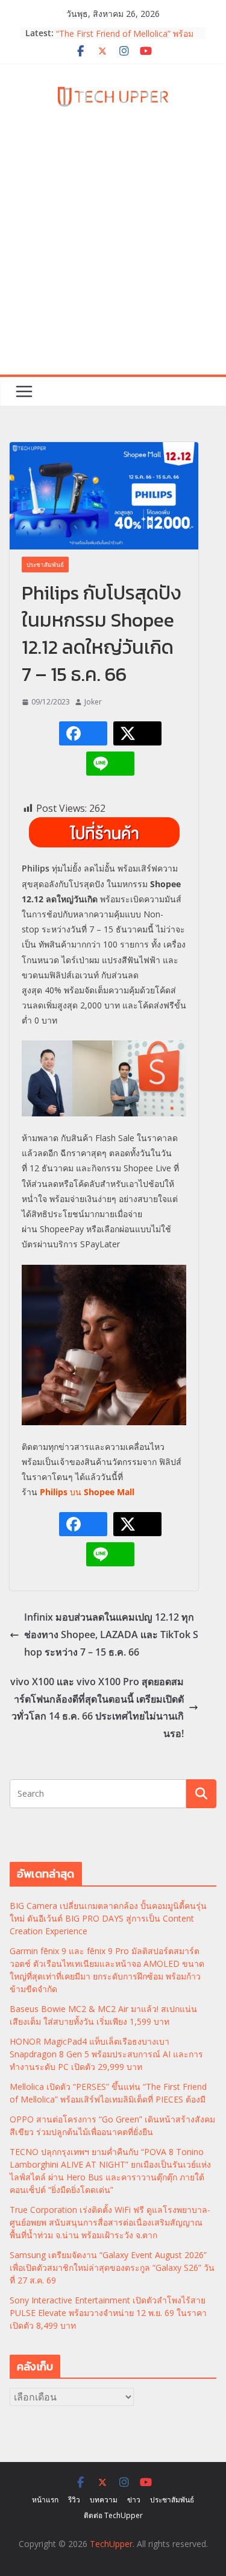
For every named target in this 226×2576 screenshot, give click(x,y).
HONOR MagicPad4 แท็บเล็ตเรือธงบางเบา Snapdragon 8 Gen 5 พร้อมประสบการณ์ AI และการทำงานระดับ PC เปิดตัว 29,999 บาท (106, 2054)
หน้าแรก (45, 2500)
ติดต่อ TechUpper (113, 2515)
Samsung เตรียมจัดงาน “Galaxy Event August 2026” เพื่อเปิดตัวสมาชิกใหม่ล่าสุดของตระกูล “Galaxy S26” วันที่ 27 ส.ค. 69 (112, 2267)
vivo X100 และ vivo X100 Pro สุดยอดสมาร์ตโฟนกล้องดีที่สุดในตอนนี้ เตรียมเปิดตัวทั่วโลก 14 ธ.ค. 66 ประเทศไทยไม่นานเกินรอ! (97, 1707)
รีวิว (74, 2500)
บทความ (104, 2500)
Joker (93, 702)
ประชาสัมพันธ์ (45, 565)
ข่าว (134, 2500)
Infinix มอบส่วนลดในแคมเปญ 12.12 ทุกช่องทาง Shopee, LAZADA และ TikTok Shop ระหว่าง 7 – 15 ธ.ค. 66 (111, 1635)
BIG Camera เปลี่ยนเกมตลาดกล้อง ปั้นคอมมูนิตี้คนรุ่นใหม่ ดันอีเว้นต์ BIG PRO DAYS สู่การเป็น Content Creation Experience (108, 1918)
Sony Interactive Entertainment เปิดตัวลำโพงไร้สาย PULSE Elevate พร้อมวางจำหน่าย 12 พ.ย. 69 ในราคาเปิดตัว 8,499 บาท (108, 2313)
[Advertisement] (113, 255)
